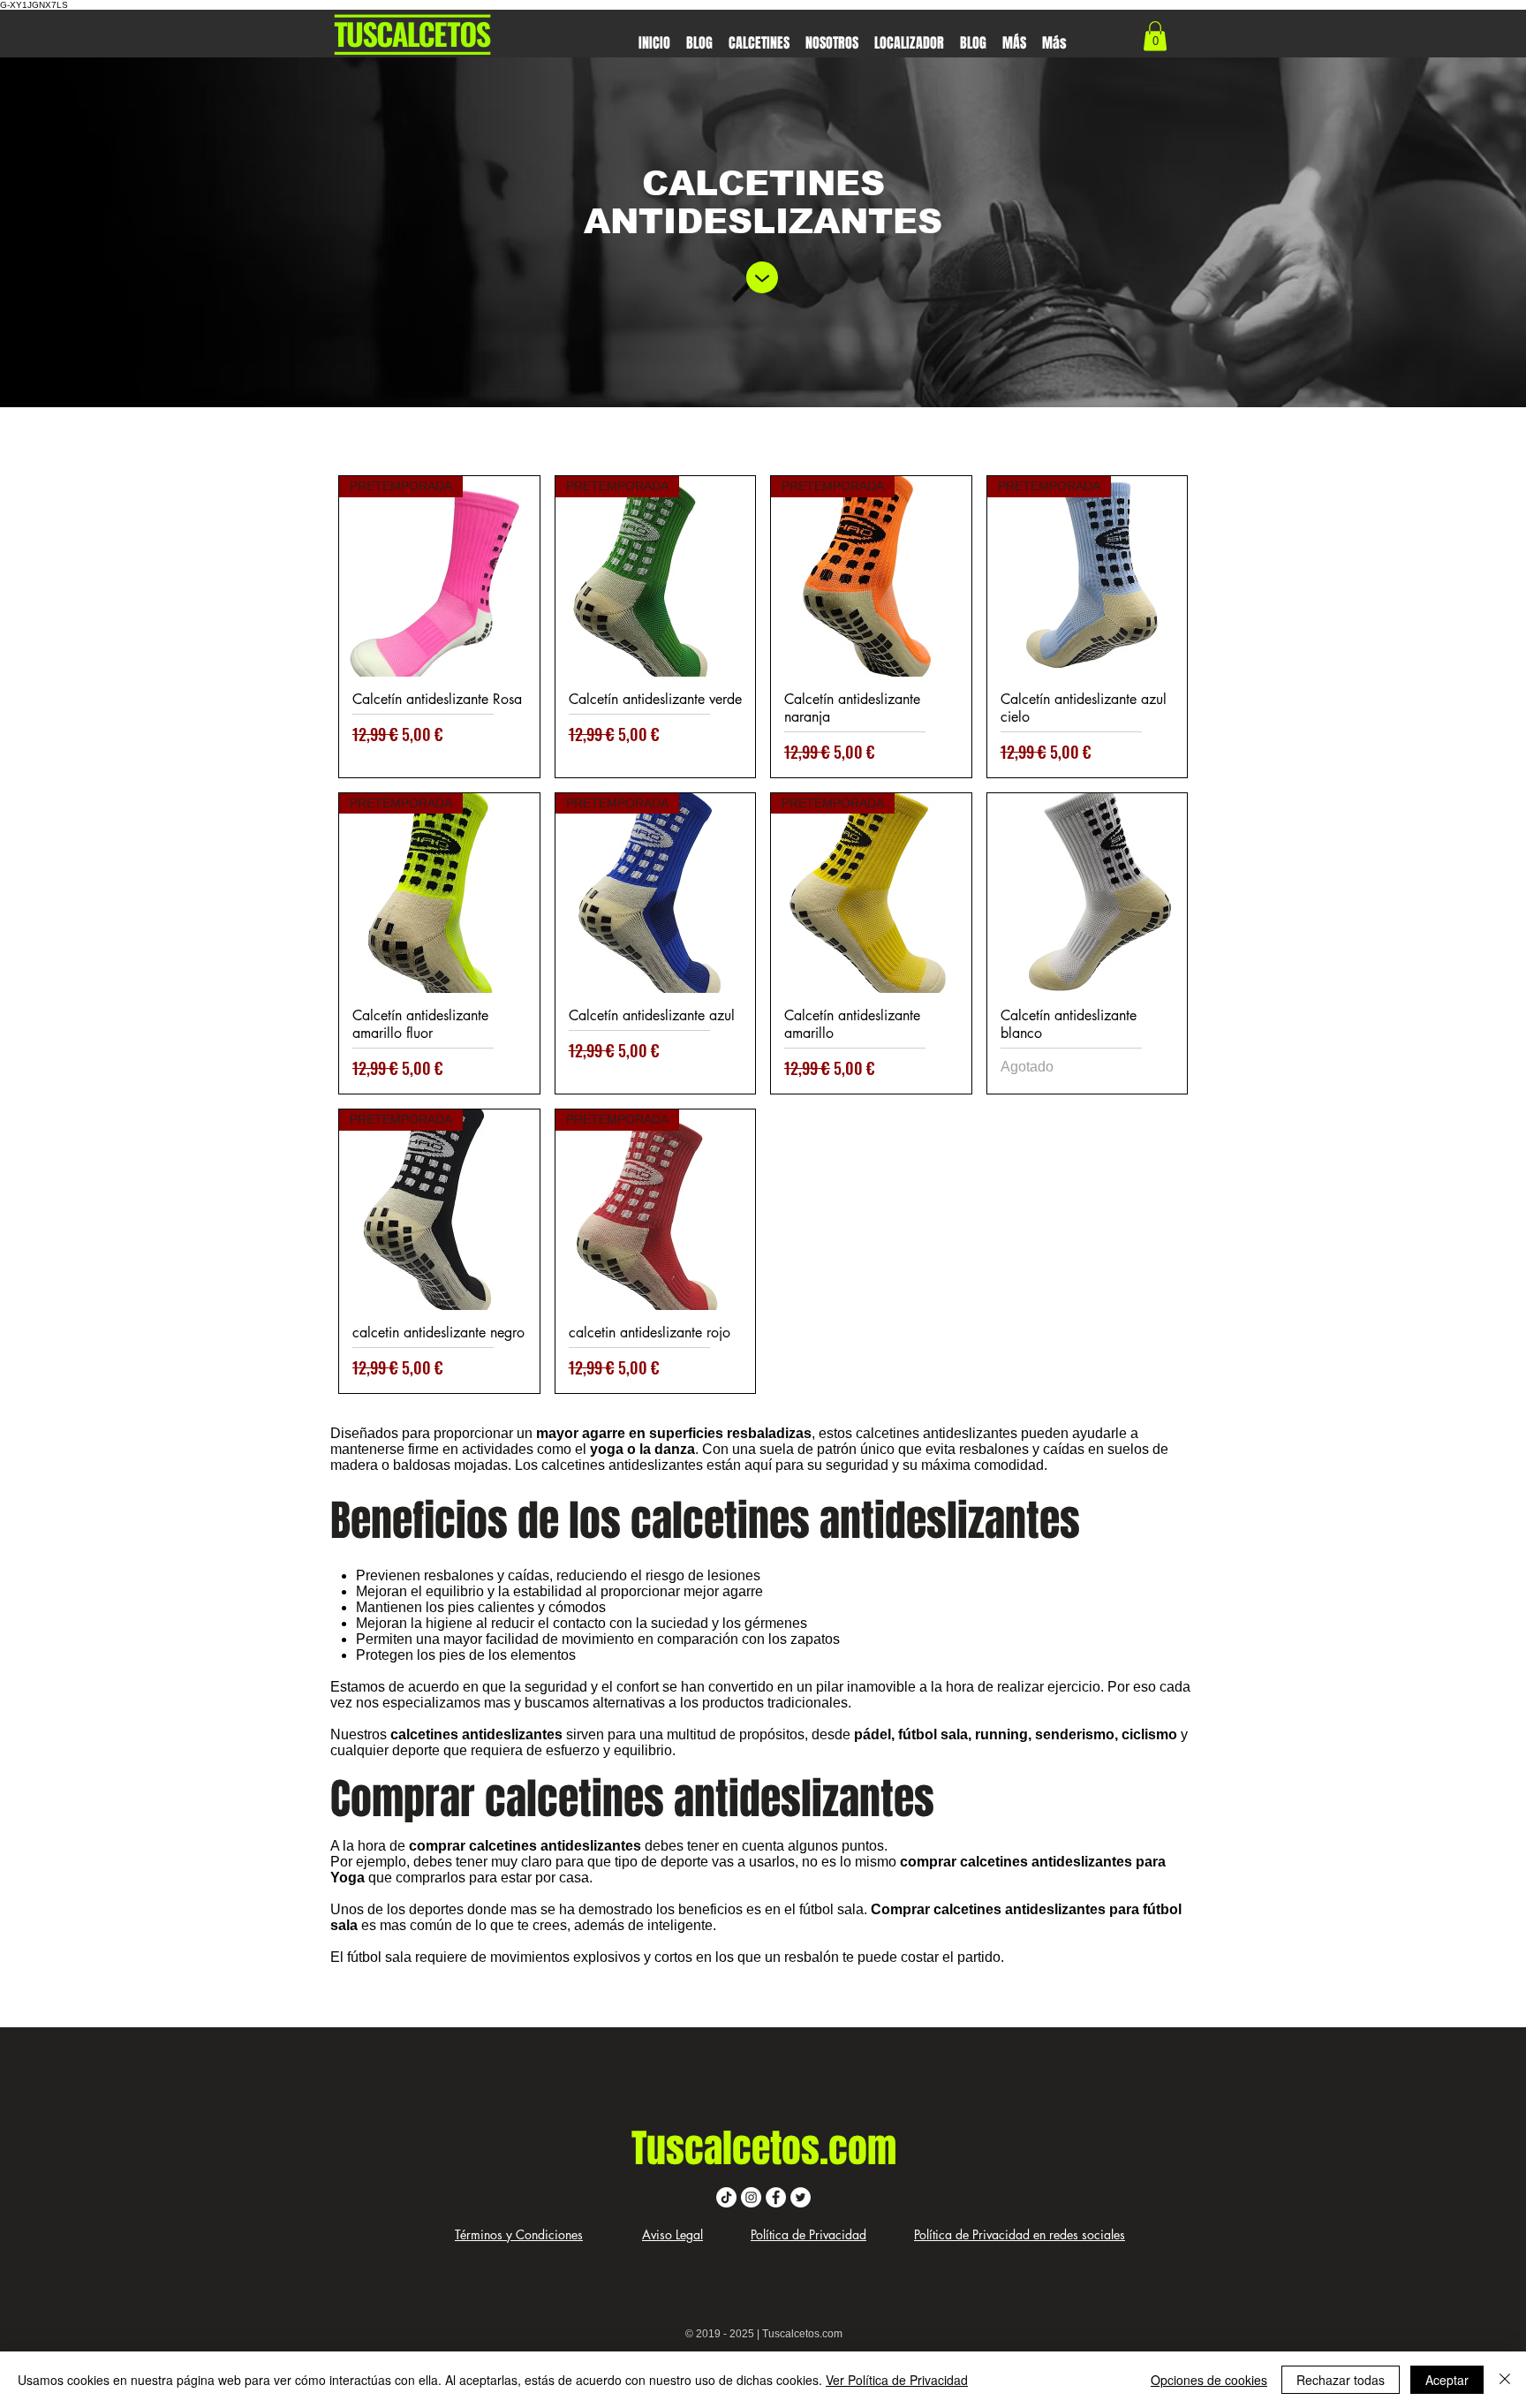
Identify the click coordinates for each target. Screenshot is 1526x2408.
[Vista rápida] (1088, 894)
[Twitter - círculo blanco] (801, 2197)
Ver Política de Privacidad (897, 2380)
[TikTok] (726, 2197)
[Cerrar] (1505, 2380)
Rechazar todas (1341, 2380)
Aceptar (1447, 2380)
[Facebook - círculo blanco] (776, 2197)
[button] (759, 35)
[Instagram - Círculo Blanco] (751, 2197)
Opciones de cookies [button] (1209, 2380)
